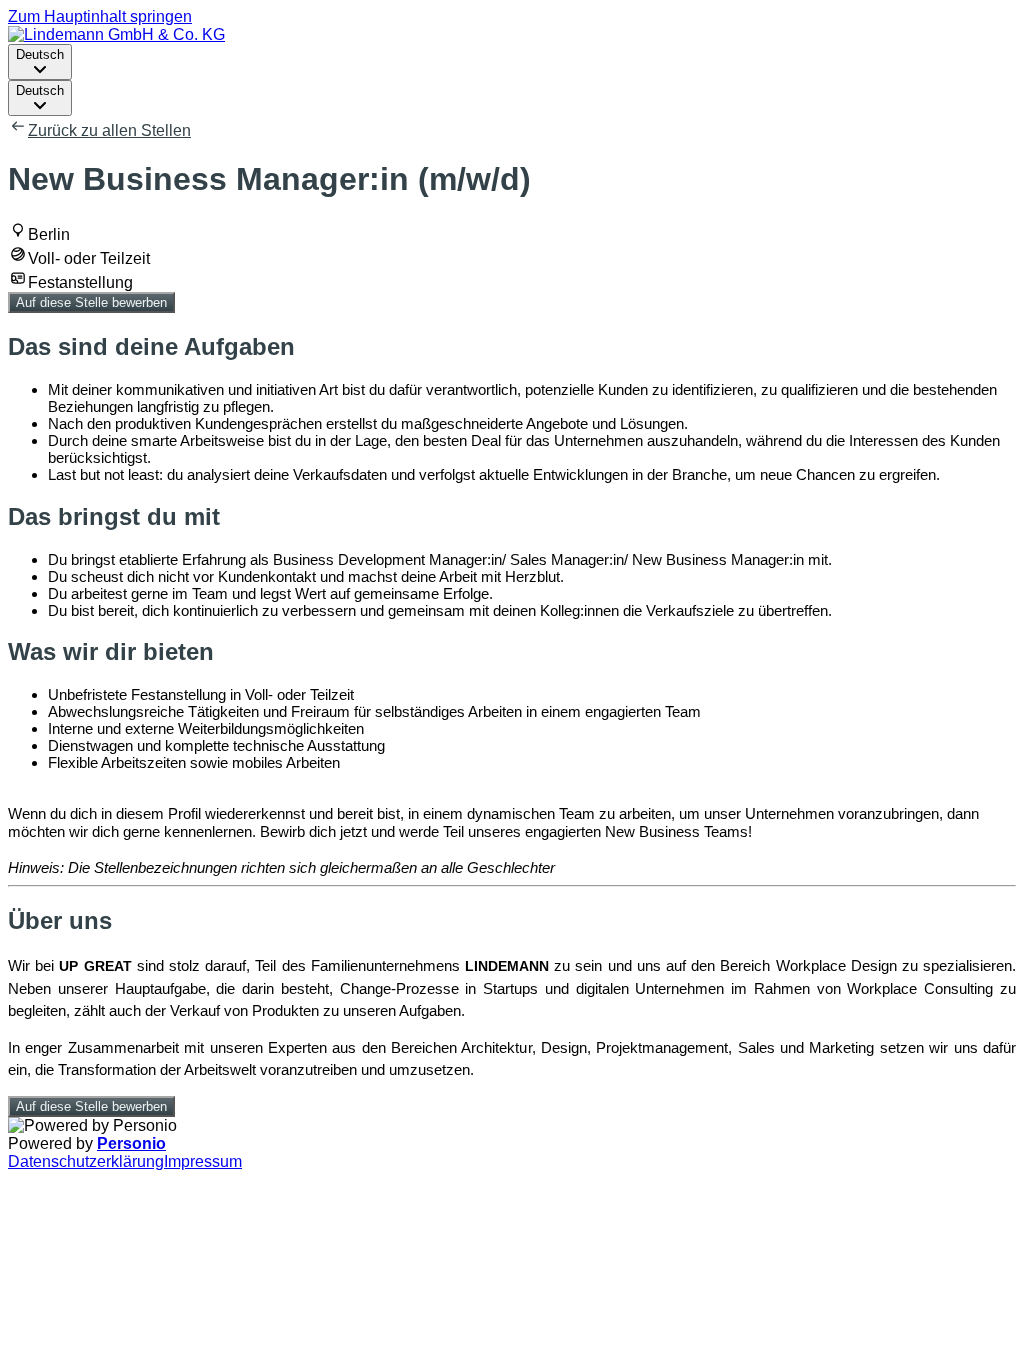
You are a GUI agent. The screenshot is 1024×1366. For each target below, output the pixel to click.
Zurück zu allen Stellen (109, 130)
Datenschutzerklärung (86, 1161)
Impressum (203, 1161)
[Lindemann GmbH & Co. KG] (116, 34)
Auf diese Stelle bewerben (91, 302)
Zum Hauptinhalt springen (100, 16)
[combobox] (40, 62)
